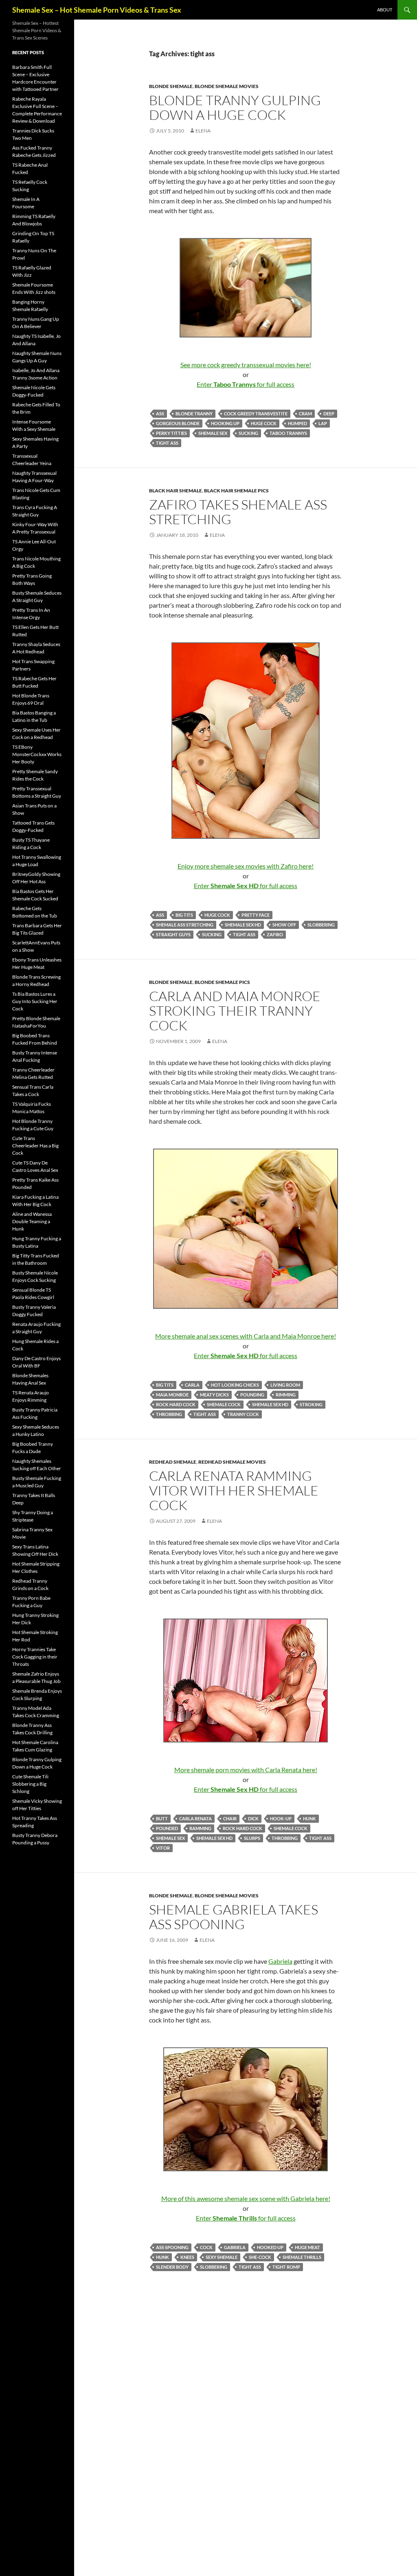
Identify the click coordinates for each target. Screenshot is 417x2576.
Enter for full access (246, 384)
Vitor (163, 1848)
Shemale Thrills (302, 2257)
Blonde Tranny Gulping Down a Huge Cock (235, 107)
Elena (203, 131)
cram (305, 414)
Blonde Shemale (171, 86)
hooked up (270, 2247)
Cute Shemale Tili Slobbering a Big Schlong (30, 1784)
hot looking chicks (235, 1385)
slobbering (321, 925)
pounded (167, 1828)
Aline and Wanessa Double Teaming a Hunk (32, 1221)
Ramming (200, 1828)
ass (160, 414)
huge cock (264, 423)
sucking (248, 433)
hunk (309, 1818)
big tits (184, 915)
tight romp (286, 2267)
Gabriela (280, 1961)
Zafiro (275, 934)
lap (323, 423)
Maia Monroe (172, 1395)
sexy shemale (222, 2257)
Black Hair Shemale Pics (236, 491)
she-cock (260, 2257)
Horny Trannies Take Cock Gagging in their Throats (35, 1657)
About (385, 10)
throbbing (169, 1414)
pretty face (256, 915)
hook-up (281, 1818)
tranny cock (243, 1414)
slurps (252, 1838)
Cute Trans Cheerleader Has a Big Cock (35, 1146)
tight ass (167, 443)
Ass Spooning (172, 2247)
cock (206, 2247)
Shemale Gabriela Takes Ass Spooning (234, 1917)
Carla (192, 1385)
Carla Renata (195, 1818)
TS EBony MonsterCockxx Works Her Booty (37, 754)
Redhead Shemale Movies (232, 1462)
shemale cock (224, 1404)
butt (162, 1818)
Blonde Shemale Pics (222, 982)
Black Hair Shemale (176, 491)
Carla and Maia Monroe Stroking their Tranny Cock (235, 1011)
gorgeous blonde (178, 423)
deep (329, 414)
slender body (172, 2267)
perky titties (171, 433)
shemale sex (213, 433)
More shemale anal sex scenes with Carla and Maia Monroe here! (246, 1336)
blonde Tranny (194, 414)
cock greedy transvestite (256, 414)
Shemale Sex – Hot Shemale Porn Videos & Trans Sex (97, 10)
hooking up (225, 423)
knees (187, 2257)
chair (230, 1818)
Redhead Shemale (173, 1462)
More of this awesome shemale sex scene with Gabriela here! (246, 2198)
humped (297, 423)
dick (253, 1818)
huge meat (307, 2247)
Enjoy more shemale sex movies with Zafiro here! (246, 866)
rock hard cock (176, 1404)
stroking (311, 1404)
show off (284, 925)
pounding (252, 1395)
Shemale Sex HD (243, 925)
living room (285, 1385)
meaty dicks (214, 1395)
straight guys (173, 934)
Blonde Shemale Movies (227, 86)
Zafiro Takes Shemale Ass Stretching (238, 512)
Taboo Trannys (288, 433)
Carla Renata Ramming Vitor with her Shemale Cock (234, 1490)
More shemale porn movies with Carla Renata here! (246, 1770)
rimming (286, 1395)
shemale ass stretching (185, 925)
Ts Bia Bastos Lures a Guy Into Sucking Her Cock (35, 1001)
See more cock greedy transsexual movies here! (246, 365)
